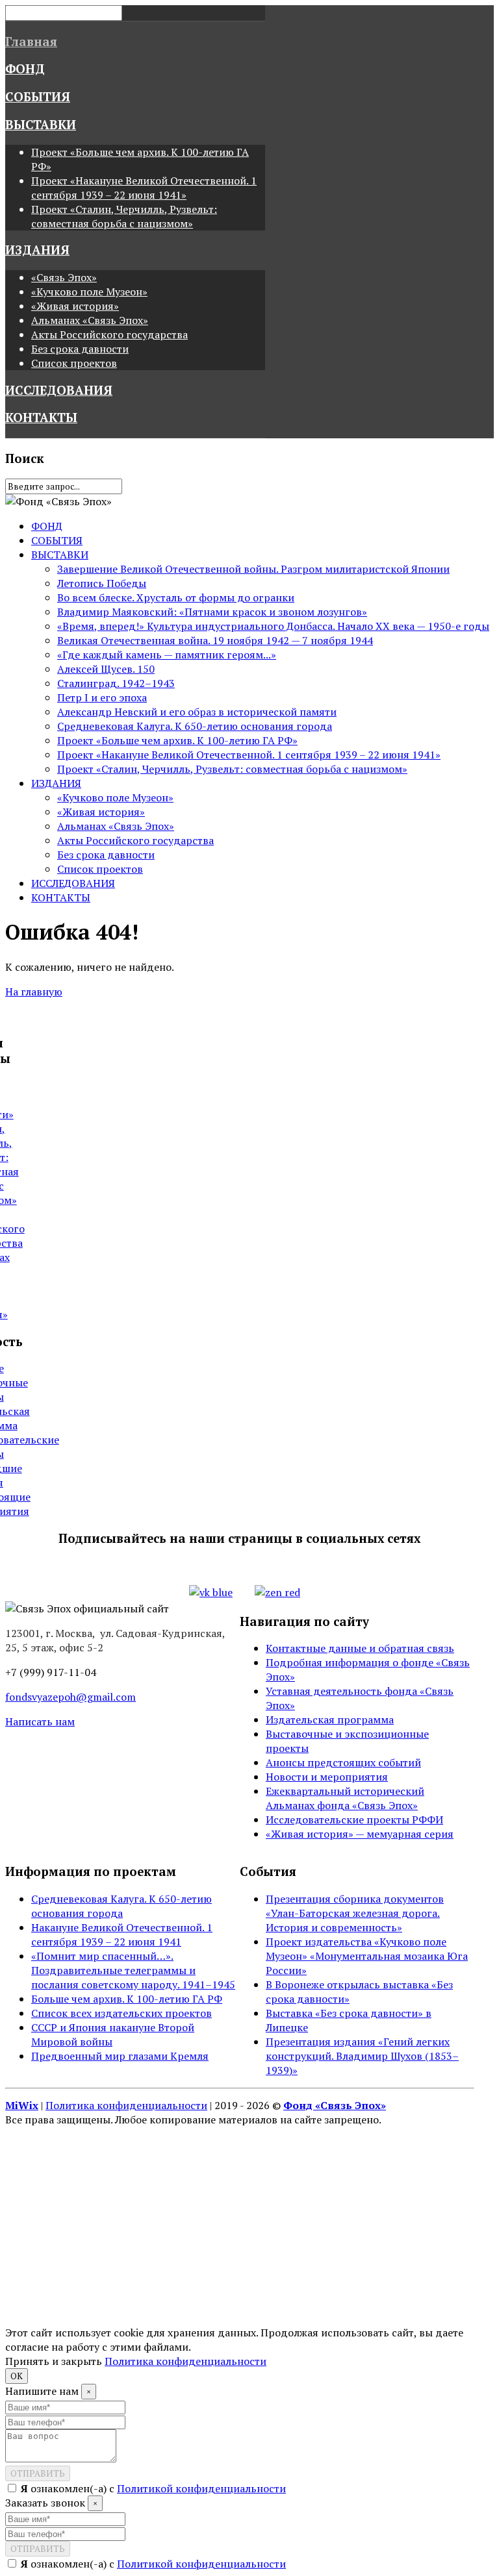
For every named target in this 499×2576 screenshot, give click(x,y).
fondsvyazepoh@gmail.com (70, 1697)
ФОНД (25, 69)
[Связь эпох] (58, 501)
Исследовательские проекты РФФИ (354, 1819)
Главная (31, 42)
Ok (17, 2376)
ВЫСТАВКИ (41, 125)
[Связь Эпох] (87, 1608)
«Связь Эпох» (64, 277)
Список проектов (74, 363)
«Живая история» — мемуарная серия (360, 1834)
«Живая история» (75, 306)
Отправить (38, 2473)
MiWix (22, 2105)
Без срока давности (80, 349)
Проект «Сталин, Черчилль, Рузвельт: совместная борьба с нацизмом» (124, 216)
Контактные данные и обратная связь (360, 1648)
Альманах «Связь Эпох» (90, 320)
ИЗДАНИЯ (37, 250)
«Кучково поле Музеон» (89, 292)
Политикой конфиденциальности (201, 2488)
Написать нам (40, 1721)
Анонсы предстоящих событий (343, 1762)
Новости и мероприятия (327, 1777)
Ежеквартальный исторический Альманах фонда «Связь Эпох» (345, 1798)
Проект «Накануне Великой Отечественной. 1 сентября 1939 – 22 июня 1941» (144, 188)
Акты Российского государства (109, 334)
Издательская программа (330, 1719)
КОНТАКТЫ (41, 418)
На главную (34, 992)
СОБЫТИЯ (38, 97)
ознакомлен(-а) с (153, 2488)
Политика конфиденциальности (126, 2105)
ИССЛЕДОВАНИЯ (59, 390)
